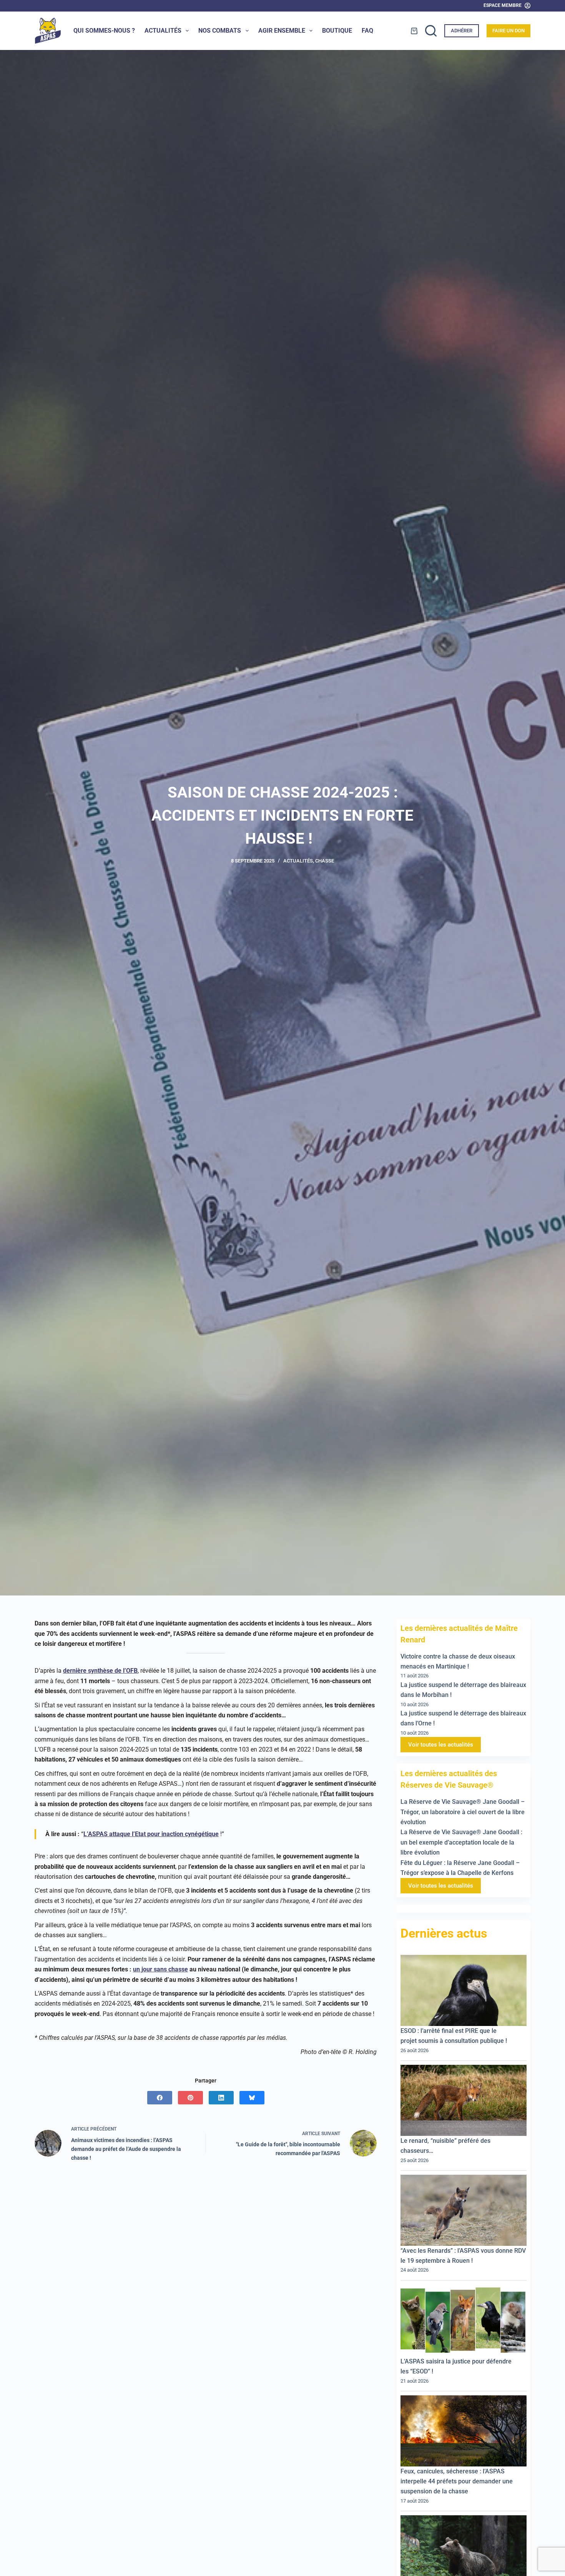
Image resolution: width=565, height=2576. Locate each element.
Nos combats (220, 31)
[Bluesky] (252, 2098)
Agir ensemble (282, 31)
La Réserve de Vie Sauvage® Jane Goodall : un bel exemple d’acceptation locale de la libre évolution (461, 1843)
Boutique (337, 31)
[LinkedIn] (221, 2098)
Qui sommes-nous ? (104, 31)
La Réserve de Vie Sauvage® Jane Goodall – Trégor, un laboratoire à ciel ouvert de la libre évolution (463, 1812)
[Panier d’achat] (414, 31)
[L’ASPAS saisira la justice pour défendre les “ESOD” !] (464, 2321)
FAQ (367, 31)
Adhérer (462, 31)
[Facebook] (160, 2098)
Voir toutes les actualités (441, 1745)
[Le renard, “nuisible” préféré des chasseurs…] (464, 2101)
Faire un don (508, 31)
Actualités (163, 31)
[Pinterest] (190, 2098)
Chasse (325, 861)
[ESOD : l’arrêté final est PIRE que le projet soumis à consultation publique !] (464, 1991)
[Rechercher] (431, 31)
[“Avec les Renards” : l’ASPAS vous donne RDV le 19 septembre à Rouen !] (464, 2211)
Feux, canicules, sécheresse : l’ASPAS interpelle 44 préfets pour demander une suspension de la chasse (457, 2481)
